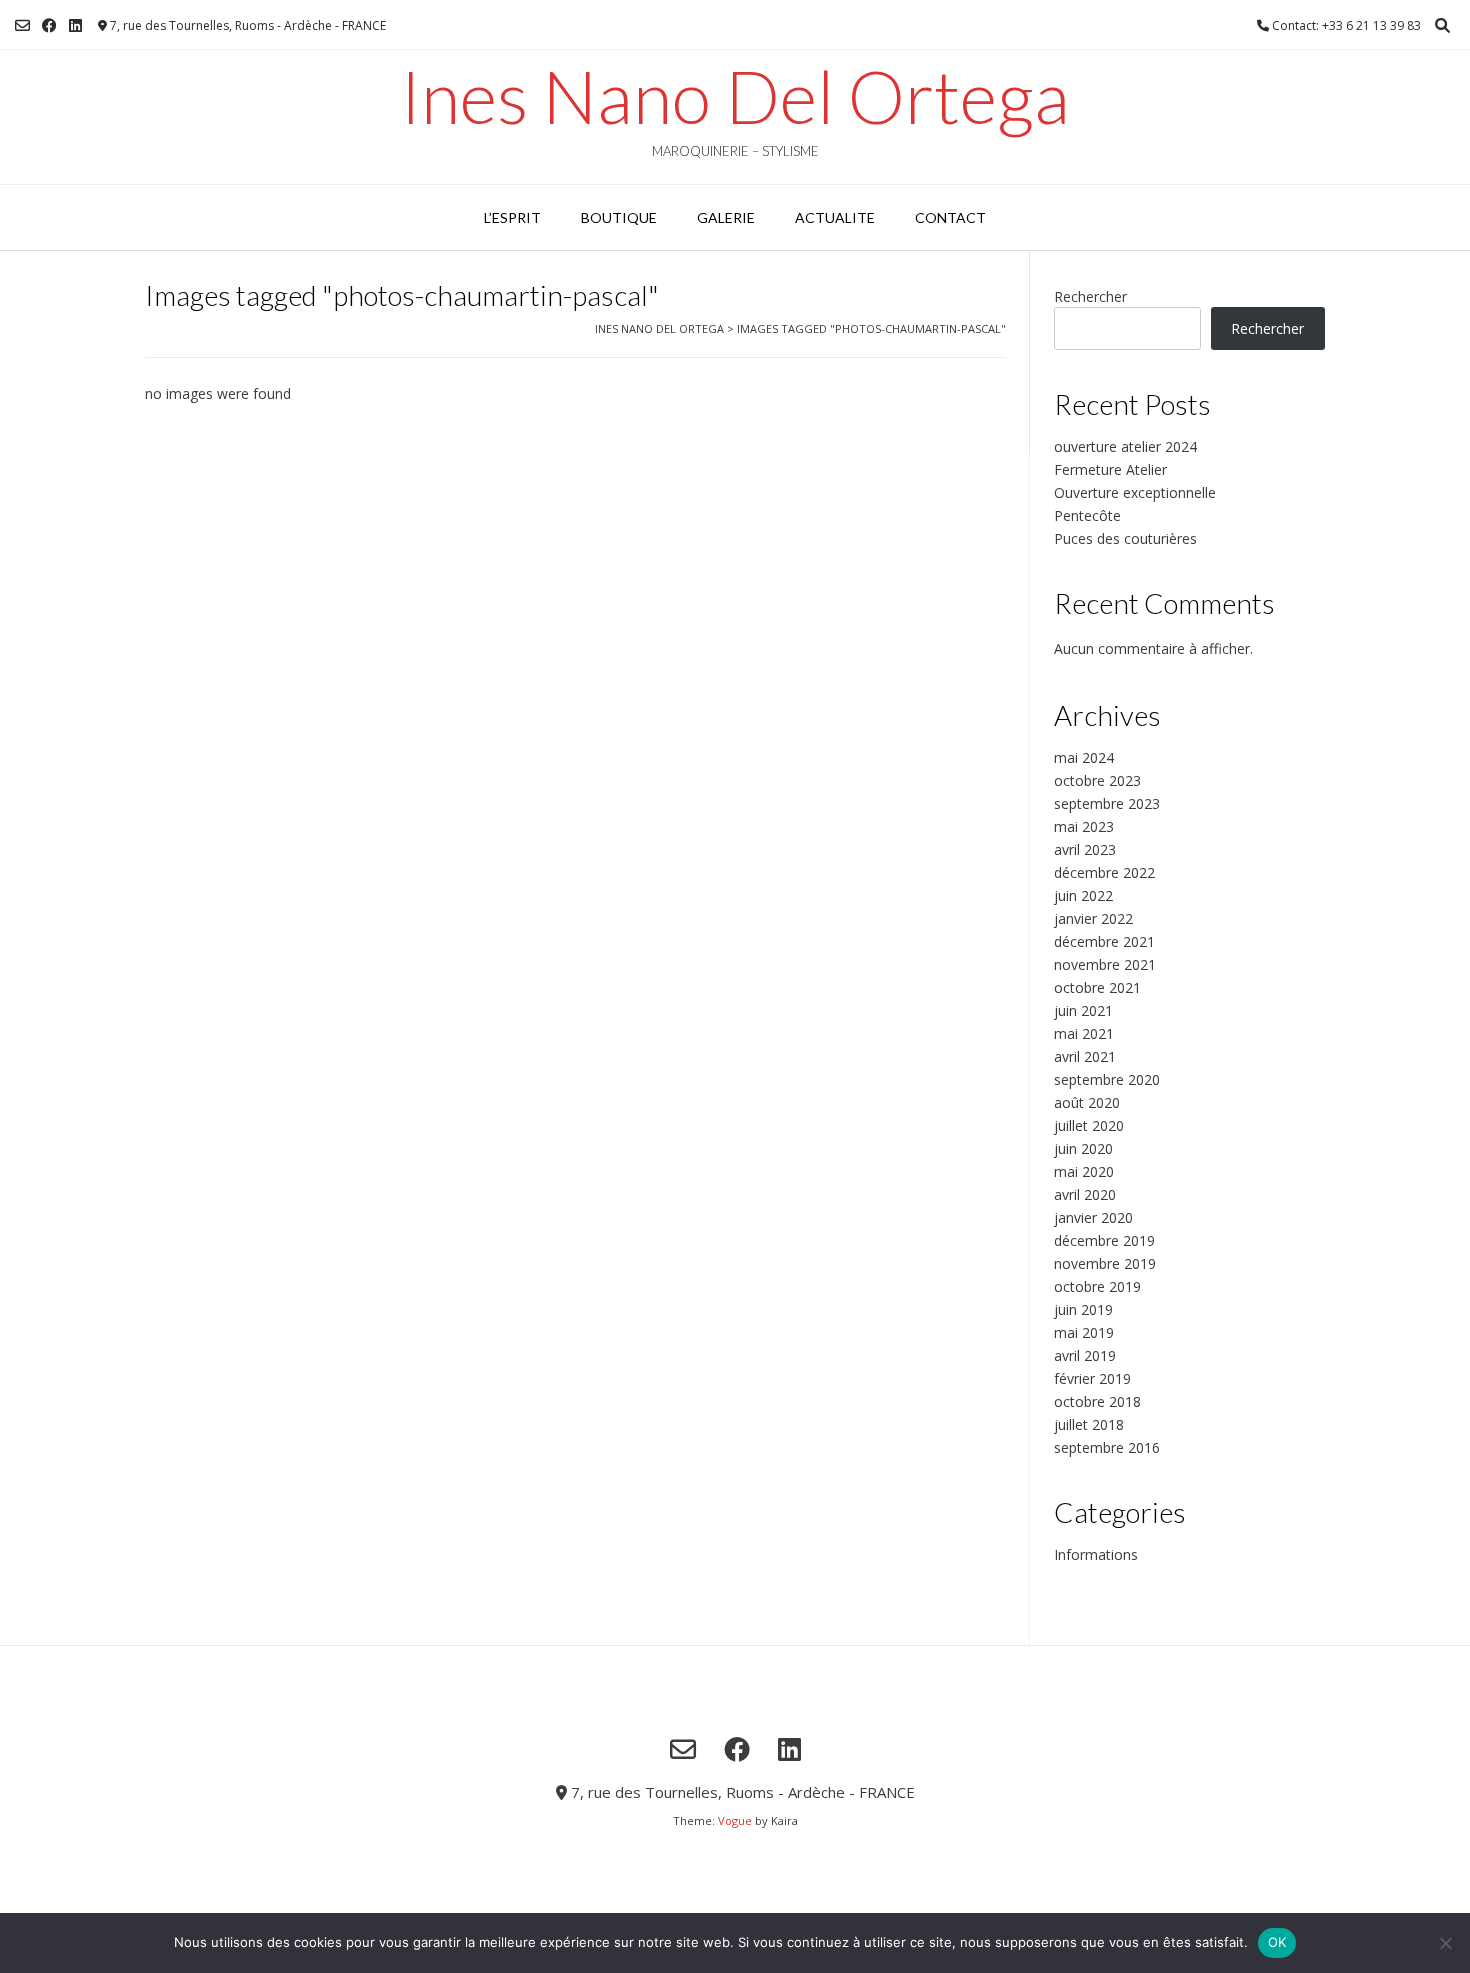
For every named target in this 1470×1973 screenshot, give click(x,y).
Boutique (619, 217)
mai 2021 (1084, 1033)
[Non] (1445, 1943)
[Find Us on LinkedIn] (75, 25)
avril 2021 (1085, 1056)
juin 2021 (1083, 1010)
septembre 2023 (1107, 803)
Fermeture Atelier (1110, 469)
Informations (1096, 1554)
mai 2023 (1084, 826)
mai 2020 (1084, 1171)
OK (1277, 1942)
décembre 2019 (1104, 1240)
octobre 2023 (1097, 780)
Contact (950, 217)
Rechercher (1090, 296)
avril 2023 (1085, 849)
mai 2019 (1084, 1332)
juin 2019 (1083, 1309)
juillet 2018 (1089, 1424)
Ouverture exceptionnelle (1135, 492)
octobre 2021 (1097, 987)
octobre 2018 (1097, 1401)
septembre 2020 (1107, 1079)
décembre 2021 (1104, 941)
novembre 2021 (1105, 964)
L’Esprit (512, 217)
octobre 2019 (1097, 1286)
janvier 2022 (1093, 918)
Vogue (735, 1820)
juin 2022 (1083, 895)
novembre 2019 (1105, 1263)
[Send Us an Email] (22, 25)
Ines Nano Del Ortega (735, 96)
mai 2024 (1084, 757)
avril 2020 (1085, 1194)
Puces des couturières (1125, 538)
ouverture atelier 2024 (1125, 446)
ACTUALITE (835, 217)
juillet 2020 (1089, 1125)
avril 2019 (1085, 1355)
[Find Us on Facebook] (49, 25)
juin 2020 (1083, 1148)
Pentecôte (1087, 515)
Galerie (726, 217)
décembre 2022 (1104, 872)
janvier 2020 (1093, 1217)
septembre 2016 (1107, 1447)
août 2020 (1087, 1102)
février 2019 (1092, 1378)
